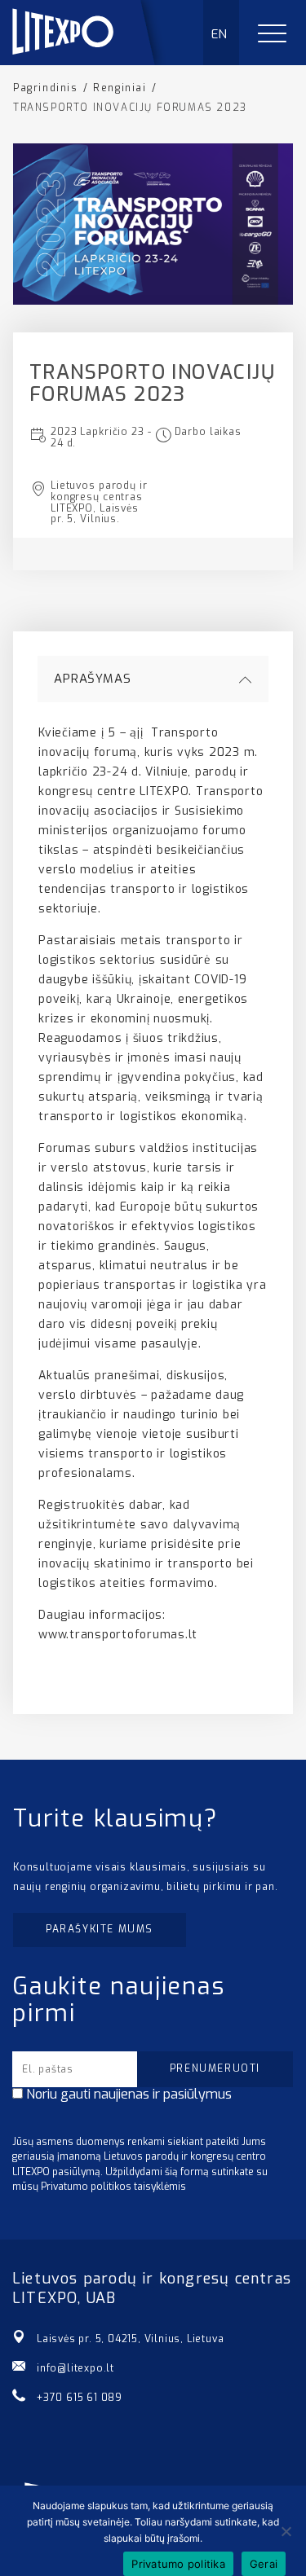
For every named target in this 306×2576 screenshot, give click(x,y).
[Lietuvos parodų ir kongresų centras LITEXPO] (91, 61)
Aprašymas (93, 679)
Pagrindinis (46, 88)
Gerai (264, 2564)
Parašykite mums (100, 1929)
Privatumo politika (178, 2564)
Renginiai (120, 88)
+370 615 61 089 (80, 2398)
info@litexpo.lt (75, 2368)
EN (220, 34)
